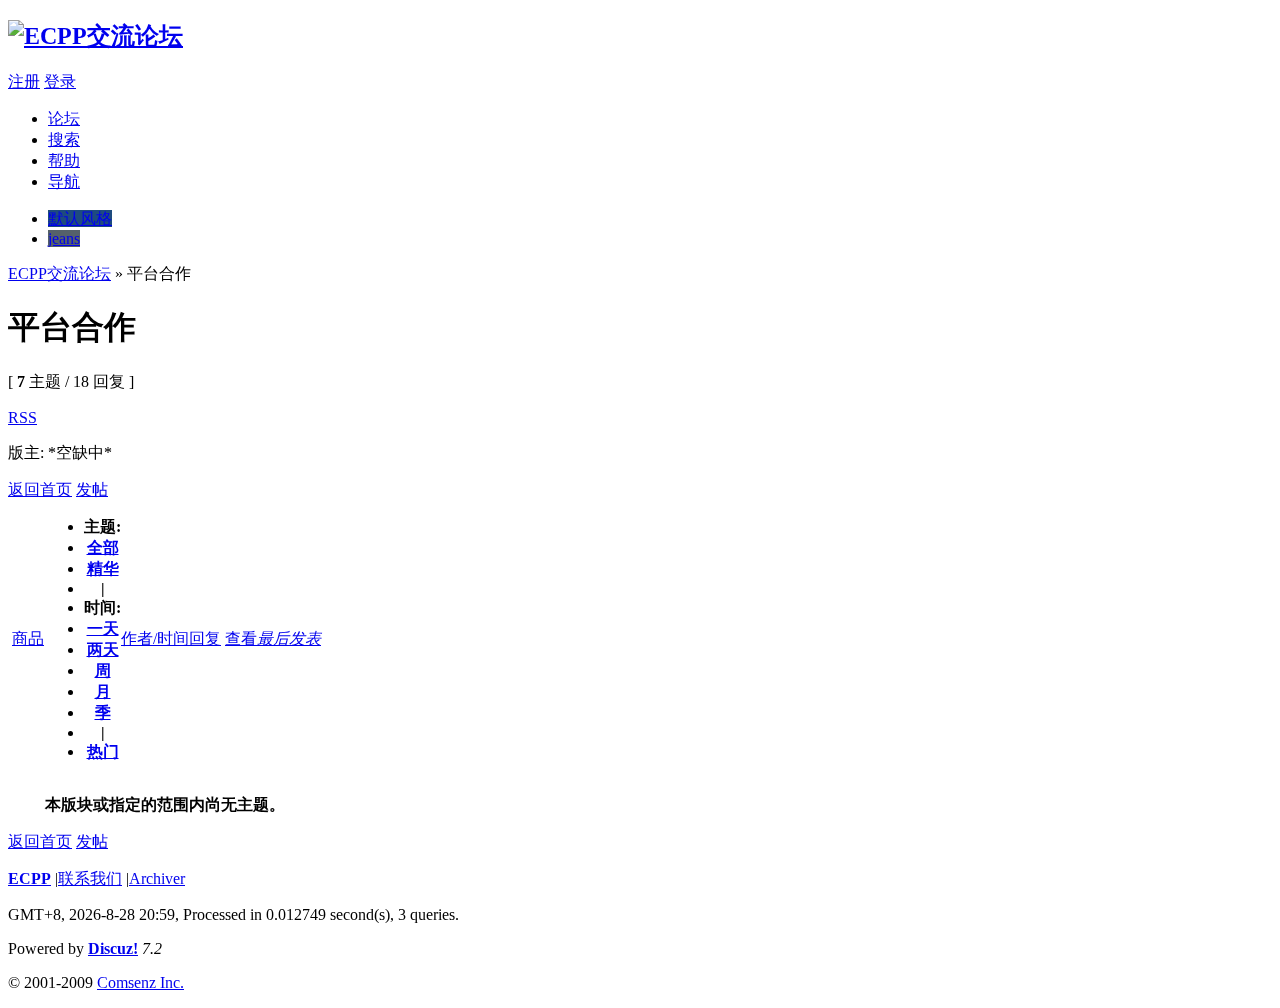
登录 (60, 81)
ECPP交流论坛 (59, 273)
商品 (28, 638)
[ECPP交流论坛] (95, 36)
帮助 (64, 160)
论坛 (64, 118)
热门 (103, 751)
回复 (205, 638)
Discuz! (113, 948)
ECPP (29, 878)
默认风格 (80, 218)
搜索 (64, 139)
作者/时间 (155, 638)
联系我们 (90, 878)
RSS (22, 417)
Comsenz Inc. (140, 982)
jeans (64, 238)
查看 (241, 638)
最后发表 (289, 638)
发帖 (92, 489)
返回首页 (40, 489)
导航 (64, 181)
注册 (24, 81)
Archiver (157, 878)
